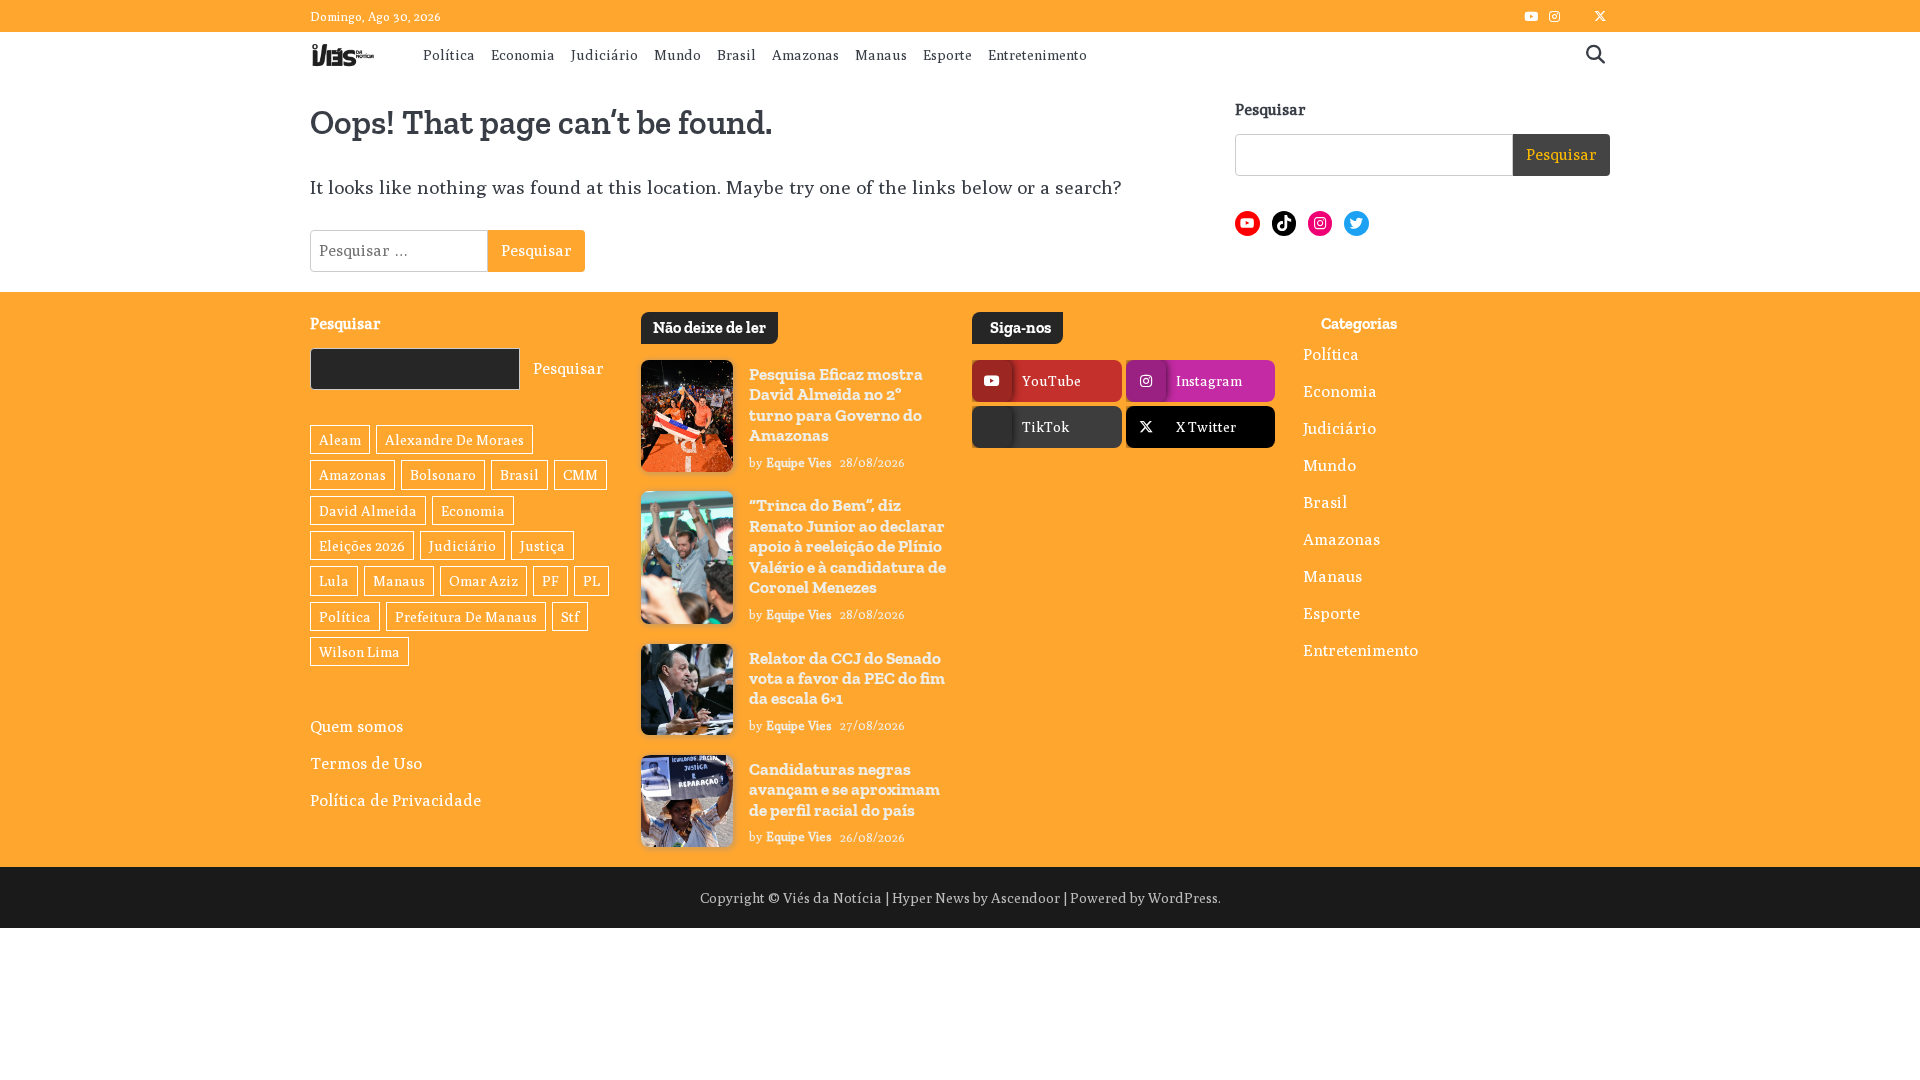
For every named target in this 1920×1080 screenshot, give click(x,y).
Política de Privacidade (395, 800)
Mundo (677, 54)
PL (591, 580)
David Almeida (368, 510)
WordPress (1183, 897)
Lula (334, 580)
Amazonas (805, 54)
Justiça (542, 545)
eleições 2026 (362, 545)
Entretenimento (1037, 54)
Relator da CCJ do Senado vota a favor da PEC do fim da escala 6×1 (847, 678)
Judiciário (604, 54)
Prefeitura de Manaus (466, 616)
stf (570, 616)
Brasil (736, 54)
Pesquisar (1270, 109)
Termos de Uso (366, 763)
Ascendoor (1025, 897)
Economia (523, 54)
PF (550, 580)
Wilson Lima (359, 651)
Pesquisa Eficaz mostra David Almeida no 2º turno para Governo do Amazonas (836, 404)
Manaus (881, 54)
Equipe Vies (799, 462)
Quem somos (356, 726)
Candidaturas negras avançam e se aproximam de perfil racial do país (844, 789)
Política (449, 54)
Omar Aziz (483, 580)
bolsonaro (443, 474)
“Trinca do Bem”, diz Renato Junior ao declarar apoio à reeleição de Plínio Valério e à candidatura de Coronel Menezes (847, 546)
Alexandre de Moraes (454, 439)
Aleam (340, 439)
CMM (580, 474)
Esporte (947, 54)
